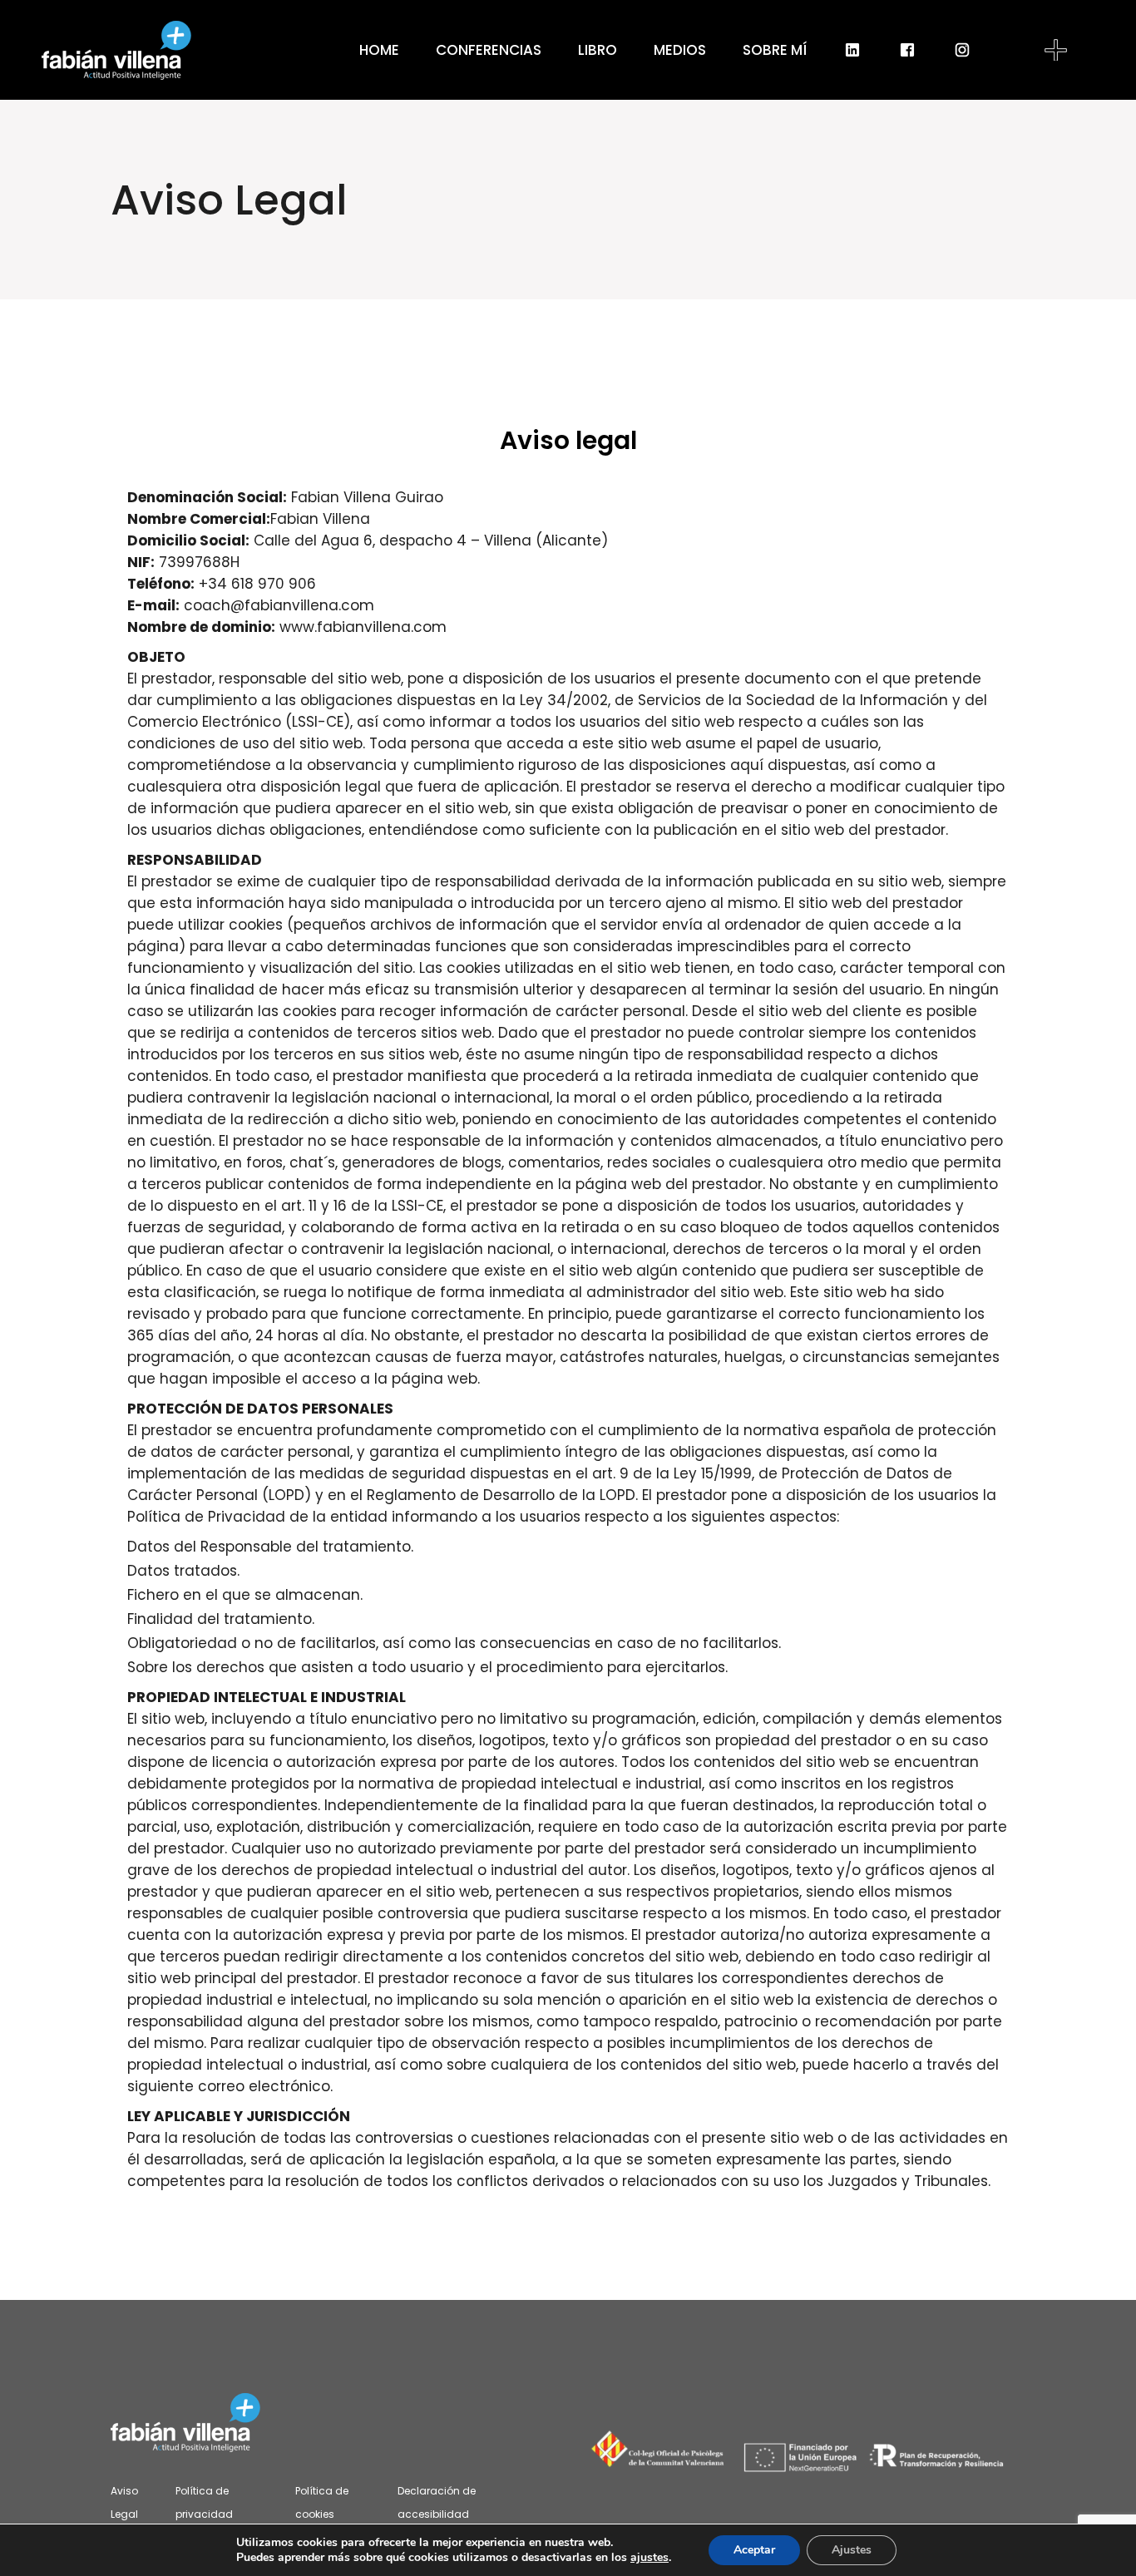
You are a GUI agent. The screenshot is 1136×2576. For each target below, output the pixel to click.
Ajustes (852, 2550)
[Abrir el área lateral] (1055, 50)
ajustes (649, 2557)
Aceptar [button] (754, 2550)
